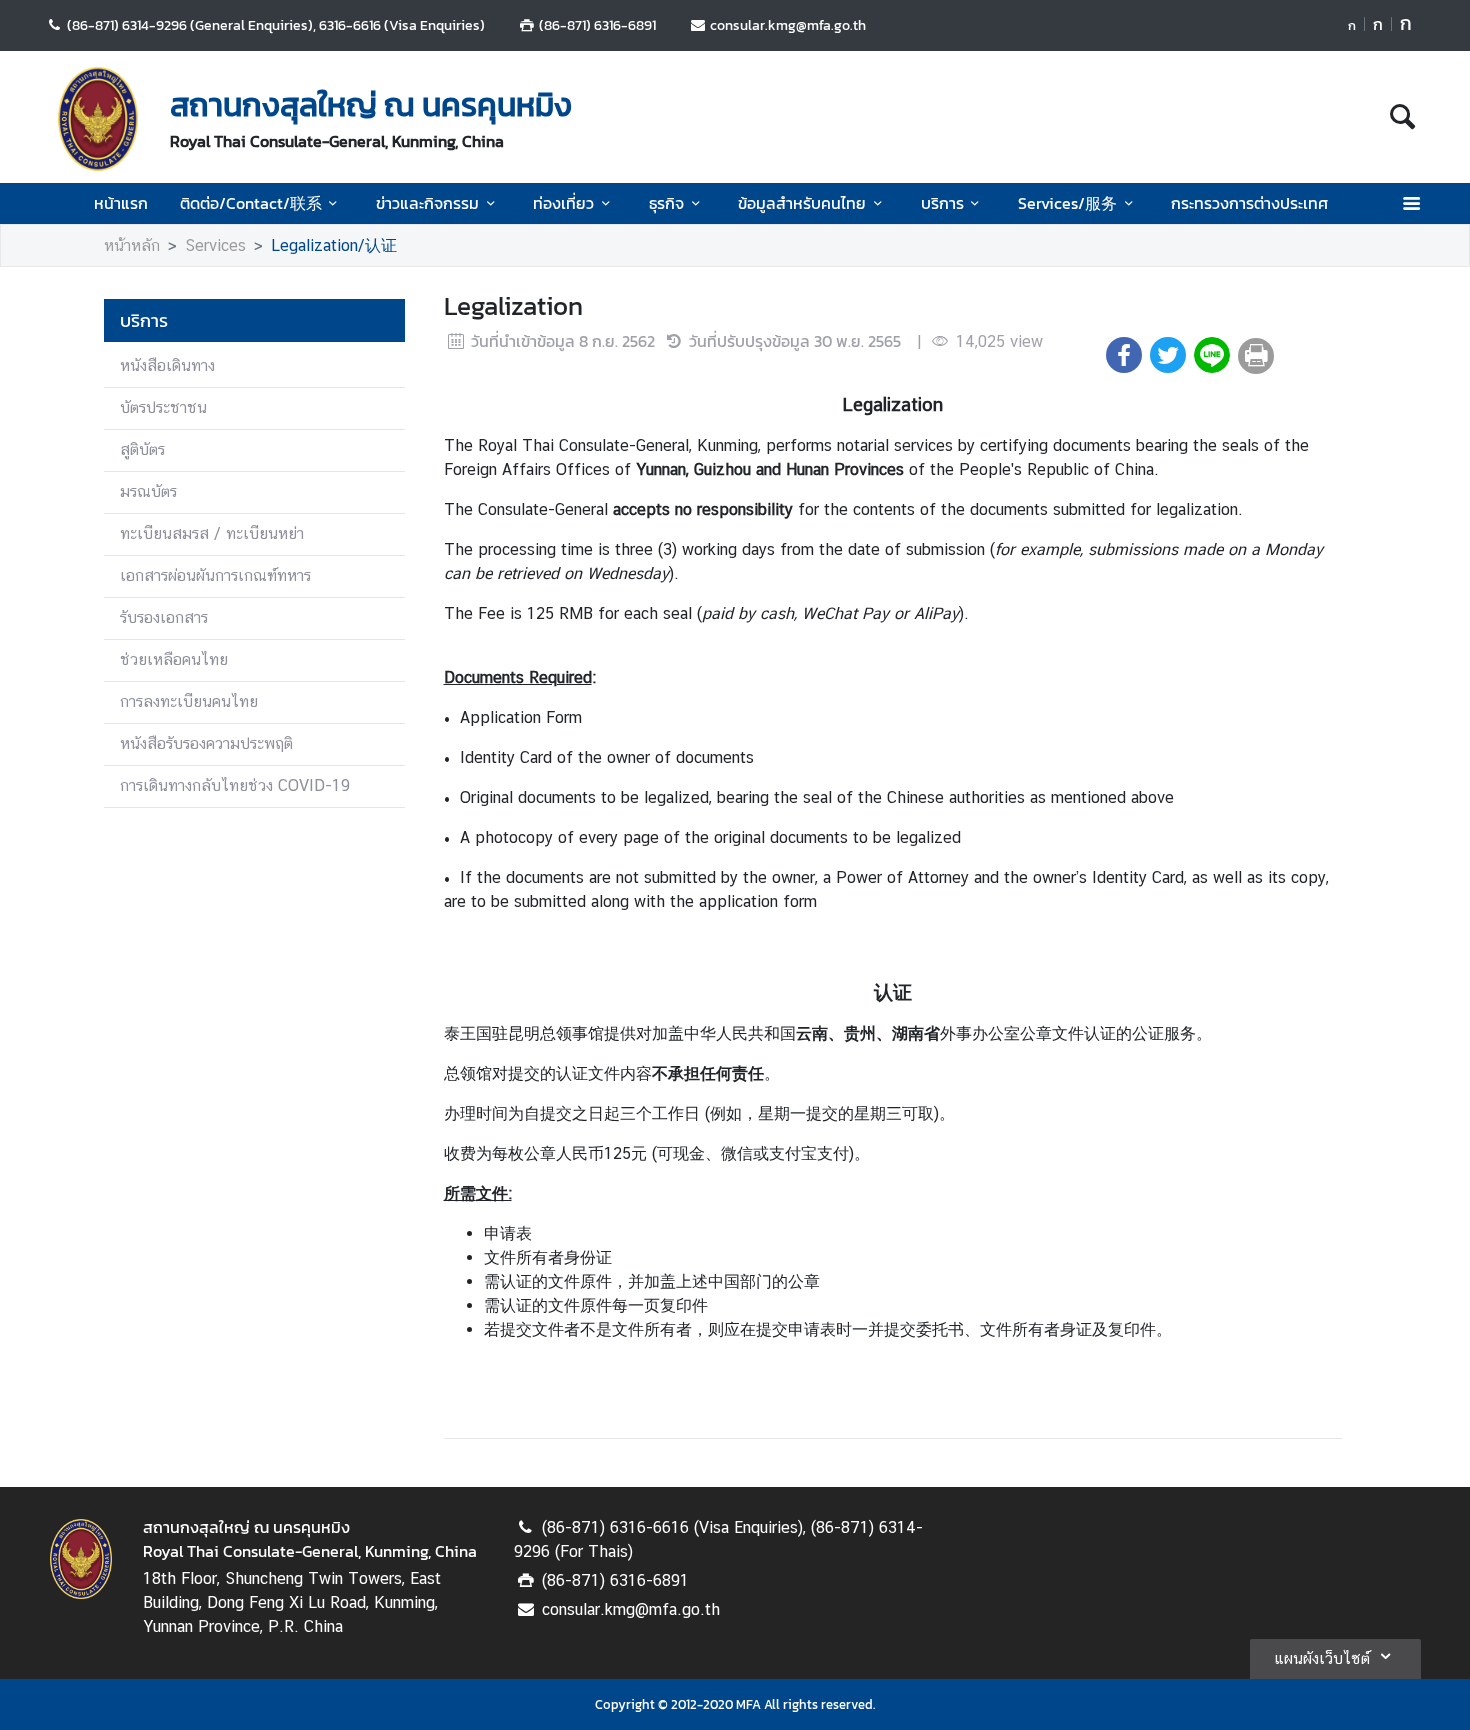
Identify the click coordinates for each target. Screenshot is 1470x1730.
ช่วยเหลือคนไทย (174, 659)
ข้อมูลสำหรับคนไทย (802, 203)
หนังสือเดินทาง (167, 365)
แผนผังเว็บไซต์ (1322, 1658)
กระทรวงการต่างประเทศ (1249, 203)
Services (215, 245)
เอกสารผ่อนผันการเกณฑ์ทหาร (215, 575)
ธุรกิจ (666, 203)
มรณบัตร (148, 491)
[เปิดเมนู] (1410, 203)
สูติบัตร (142, 449)
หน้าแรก (121, 203)
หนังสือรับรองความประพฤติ (206, 743)
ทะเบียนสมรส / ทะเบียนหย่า (212, 533)
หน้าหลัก (132, 245)
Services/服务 (1067, 203)
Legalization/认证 (334, 245)
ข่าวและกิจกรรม (427, 203)
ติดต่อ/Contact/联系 (251, 203)
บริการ (942, 203)
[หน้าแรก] (98, 119)
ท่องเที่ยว (563, 203)
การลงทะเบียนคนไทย (189, 701)
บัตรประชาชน (163, 407)
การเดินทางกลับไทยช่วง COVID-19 (235, 785)
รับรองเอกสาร (164, 617)
